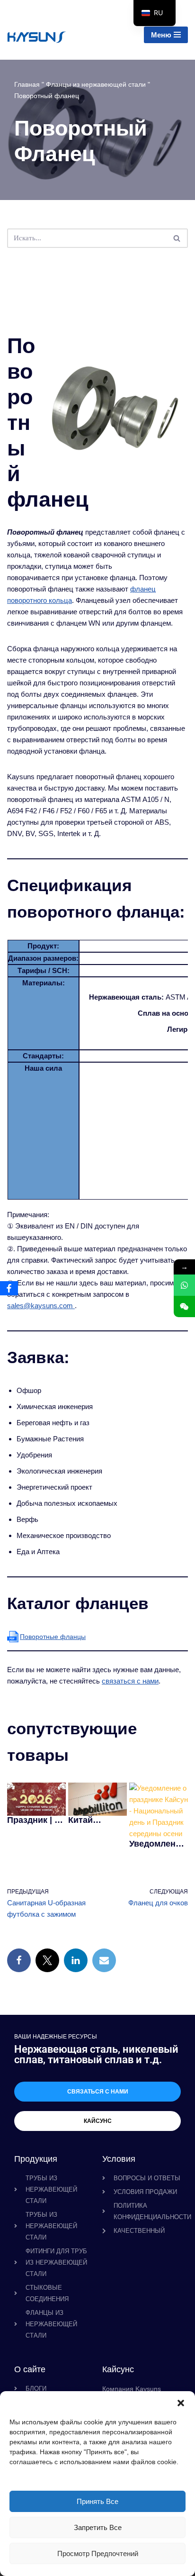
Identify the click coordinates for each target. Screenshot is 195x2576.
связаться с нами (130, 1681)
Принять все (97, 2501)
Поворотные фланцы (53, 1637)
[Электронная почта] (104, 1960)
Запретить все (98, 2527)
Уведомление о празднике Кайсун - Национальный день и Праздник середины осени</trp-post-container (157, 1844)
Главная (27, 84)
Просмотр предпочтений (98, 2553)
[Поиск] (177, 238)
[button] (181, 2403)
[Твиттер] (47, 1960)
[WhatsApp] (184, 1285)
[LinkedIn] (76, 1960)
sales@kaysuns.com (40, 1306)
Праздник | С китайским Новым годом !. (36, 1820)
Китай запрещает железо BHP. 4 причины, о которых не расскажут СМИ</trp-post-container (96, 1820)
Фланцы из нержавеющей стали (96, 84)
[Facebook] (19, 1960)
